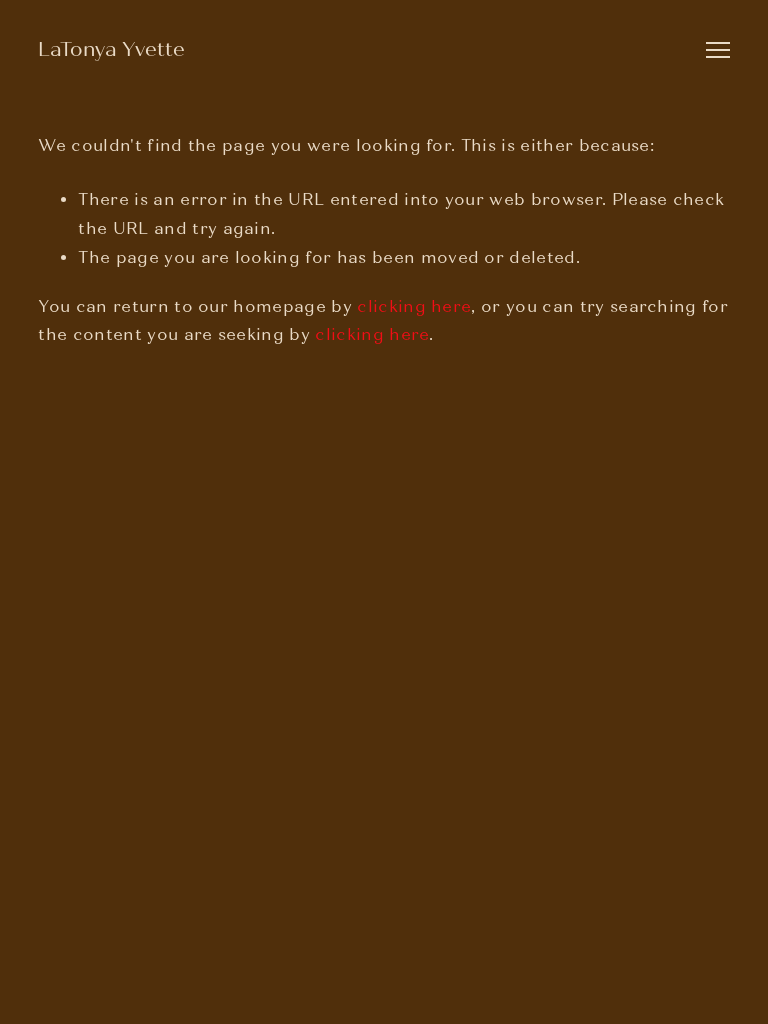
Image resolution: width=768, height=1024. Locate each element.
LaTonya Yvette (111, 50)
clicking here (414, 306)
